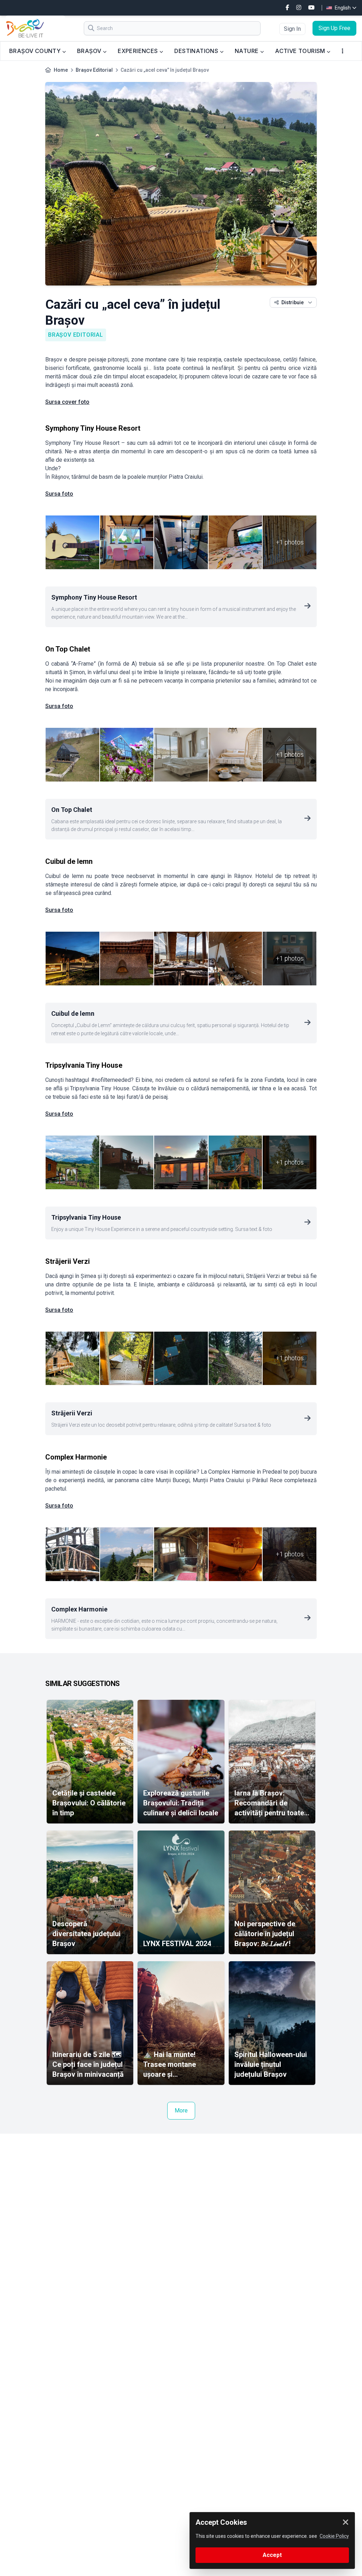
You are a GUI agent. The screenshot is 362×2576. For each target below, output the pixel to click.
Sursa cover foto (67, 402)
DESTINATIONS (197, 51)
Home (61, 70)
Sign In (292, 29)
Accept (272, 2555)
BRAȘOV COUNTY (36, 51)
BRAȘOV (90, 51)
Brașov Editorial (94, 70)
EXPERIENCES (139, 51)
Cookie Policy (334, 2536)
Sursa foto (59, 494)
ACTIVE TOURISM (301, 51)
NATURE (247, 51)
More (181, 2111)
